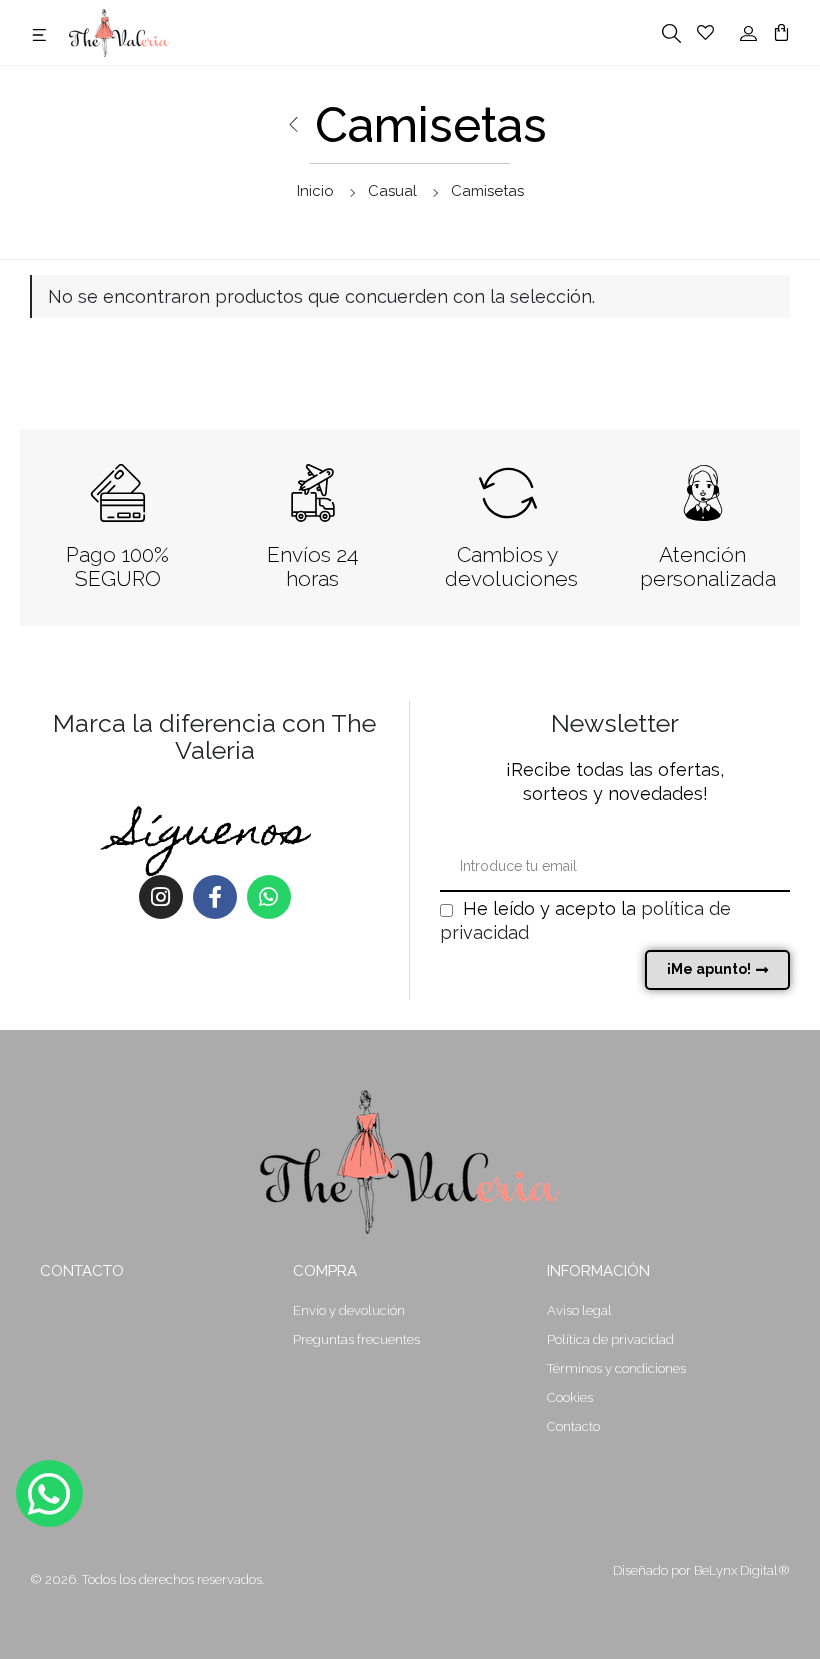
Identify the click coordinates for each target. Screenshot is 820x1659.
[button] (41, 34)
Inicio (315, 191)
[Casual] (293, 125)
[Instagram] (161, 897)
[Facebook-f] (215, 897)
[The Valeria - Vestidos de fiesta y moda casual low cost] (119, 30)
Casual (392, 191)
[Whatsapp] (269, 897)
